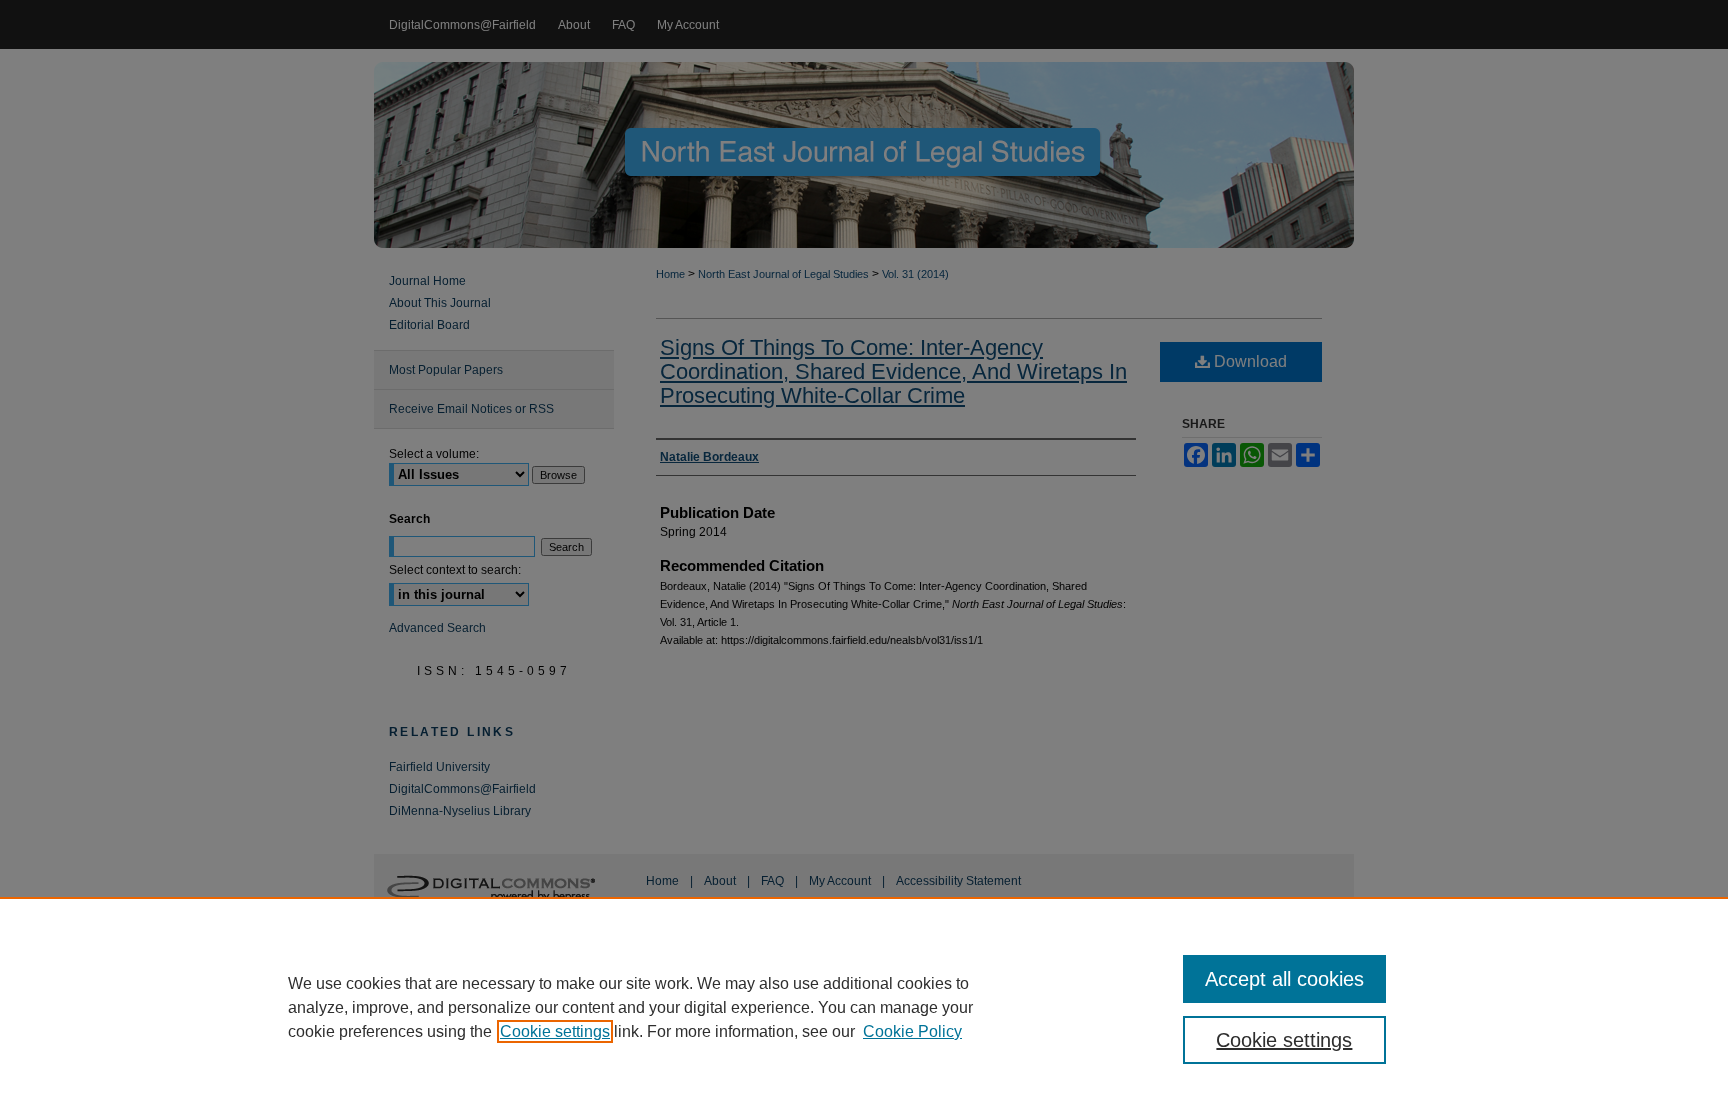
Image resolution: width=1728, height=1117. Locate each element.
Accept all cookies (1284, 979)
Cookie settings (555, 1031)
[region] (864, 1007)
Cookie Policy (912, 1031)
